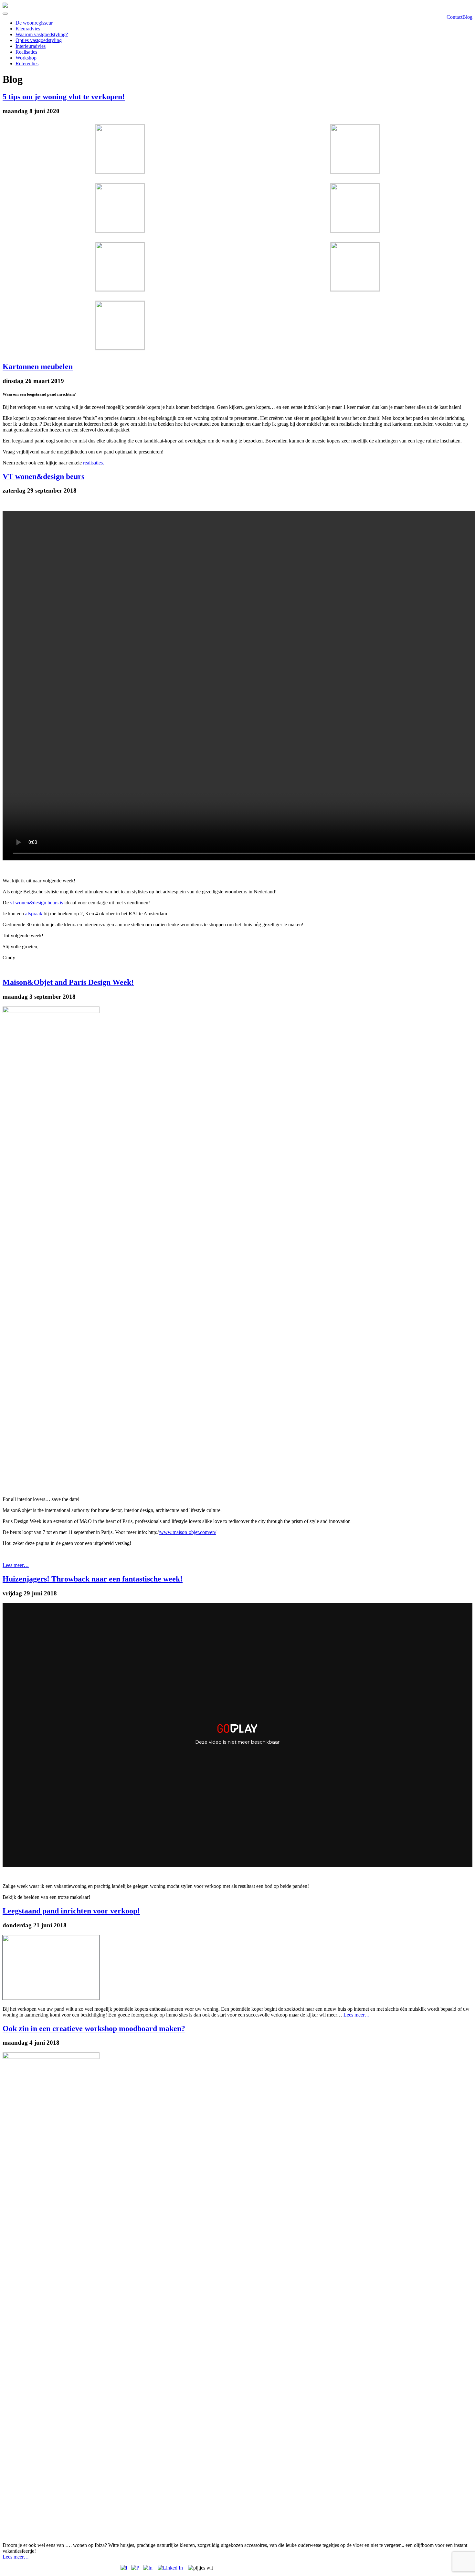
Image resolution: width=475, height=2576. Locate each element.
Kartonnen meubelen (38, 367)
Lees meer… (16, 1565)
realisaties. (93, 463)
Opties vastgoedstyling (39, 40)
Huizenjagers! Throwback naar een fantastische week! (93, 1579)
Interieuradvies (31, 46)
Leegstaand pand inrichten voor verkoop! (71, 1911)
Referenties (27, 64)
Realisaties (26, 52)
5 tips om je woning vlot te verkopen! (64, 97)
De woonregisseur (34, 23)
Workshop (26, 58)
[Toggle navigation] (5, 14)
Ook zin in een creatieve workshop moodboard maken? (94, 2028)
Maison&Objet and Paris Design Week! (68, 982)
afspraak (34, 914)
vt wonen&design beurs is (36, 903)
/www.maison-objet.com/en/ (187, 1532)
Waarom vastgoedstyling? (42, 34)
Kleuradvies (28, 29)
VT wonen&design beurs (43, 476)
